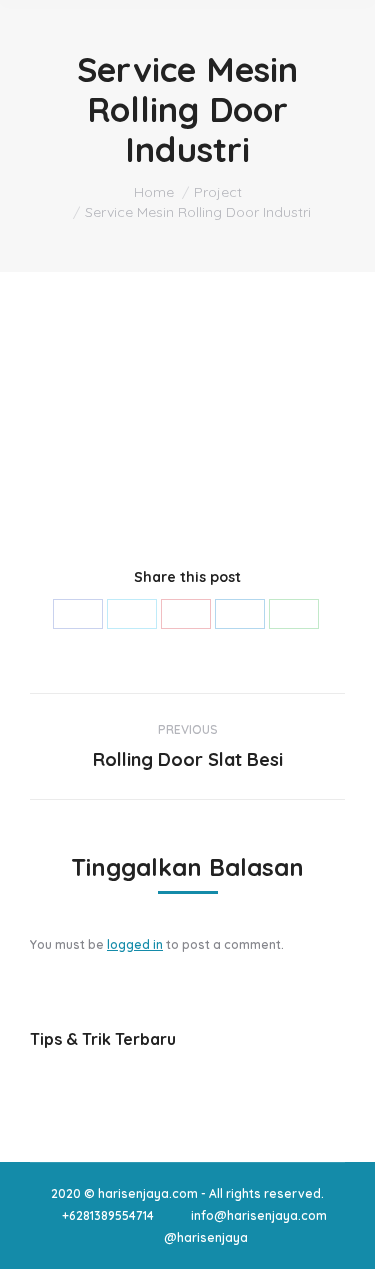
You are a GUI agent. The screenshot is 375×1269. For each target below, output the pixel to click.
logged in (135, 944)
